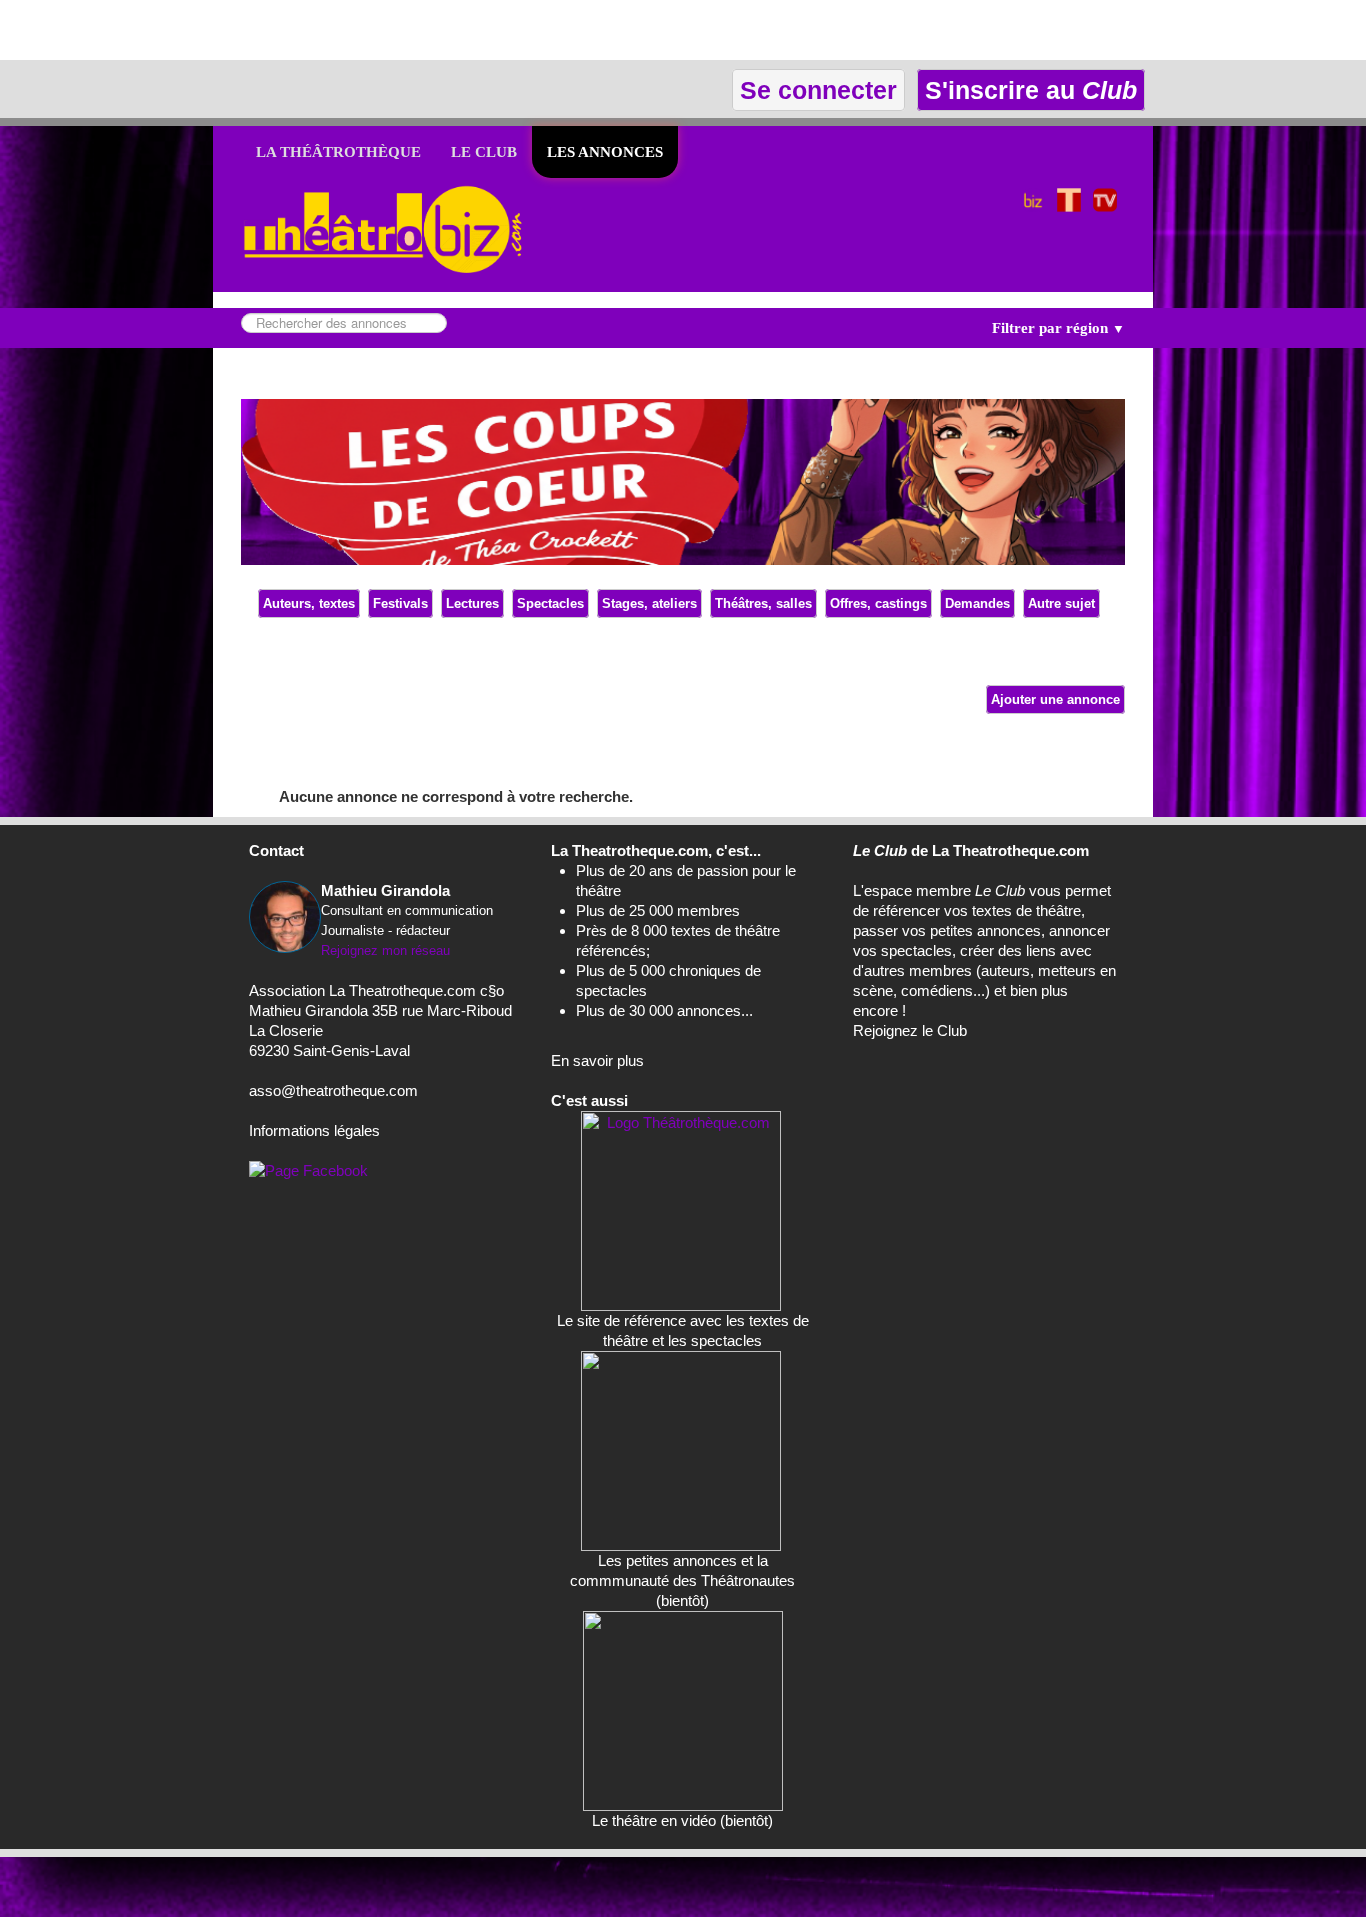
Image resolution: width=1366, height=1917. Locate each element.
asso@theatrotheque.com (333, 1090)
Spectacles (550, 603)
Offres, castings (878, 603)
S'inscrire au (1027, 90)
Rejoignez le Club (910, 1030)
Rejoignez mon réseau (385, 950)
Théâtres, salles (763, 603)
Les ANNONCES (605, 152)
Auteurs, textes (309, 603)
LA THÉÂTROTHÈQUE (338, 152)
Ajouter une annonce (1055, 699)
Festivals (400, 603)
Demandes (977, 603)
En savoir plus (597, 1060)
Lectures (472, 603)
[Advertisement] (234, 30)
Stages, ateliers (649, 603)
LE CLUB (484, 152)
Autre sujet (1061, 603)
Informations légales (314, 1130)
